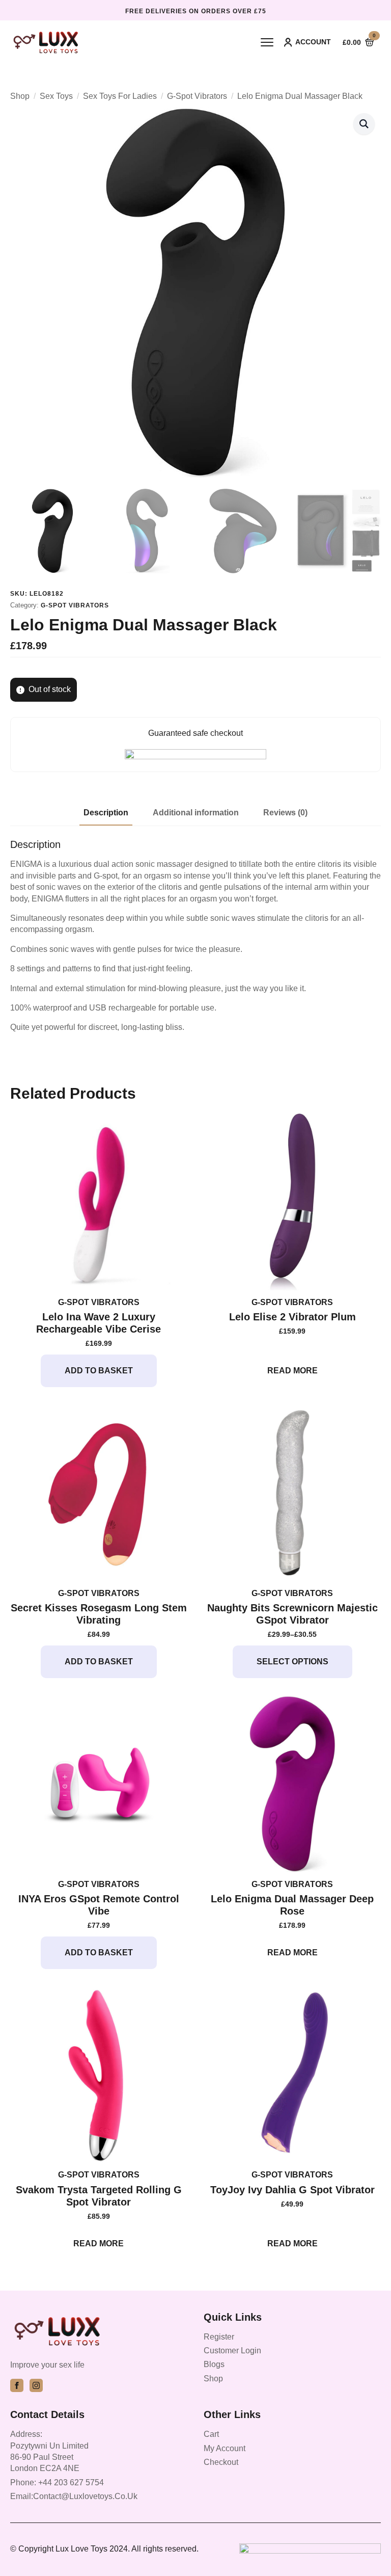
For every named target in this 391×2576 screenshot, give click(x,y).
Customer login (232, 2351)
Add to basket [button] (99, 1371)
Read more (292, 1371)
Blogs (214, 2364)
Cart (211, 2434)
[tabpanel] (195, 936)
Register (219, 2337)
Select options (292, 1662)
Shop (20, 96)
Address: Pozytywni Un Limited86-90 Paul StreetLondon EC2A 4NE (49, 2451)
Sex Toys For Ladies (120, 96)
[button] (364, 124)
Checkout (221, 2462)
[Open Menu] (267, 42)
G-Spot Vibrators (197, 96)
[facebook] (17, 2385)
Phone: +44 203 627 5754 (57, 2482)
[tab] (106, 813)
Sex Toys (56, 96)
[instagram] (36, 2385)
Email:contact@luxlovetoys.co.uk (74, 2496)
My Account (225, 2448)
